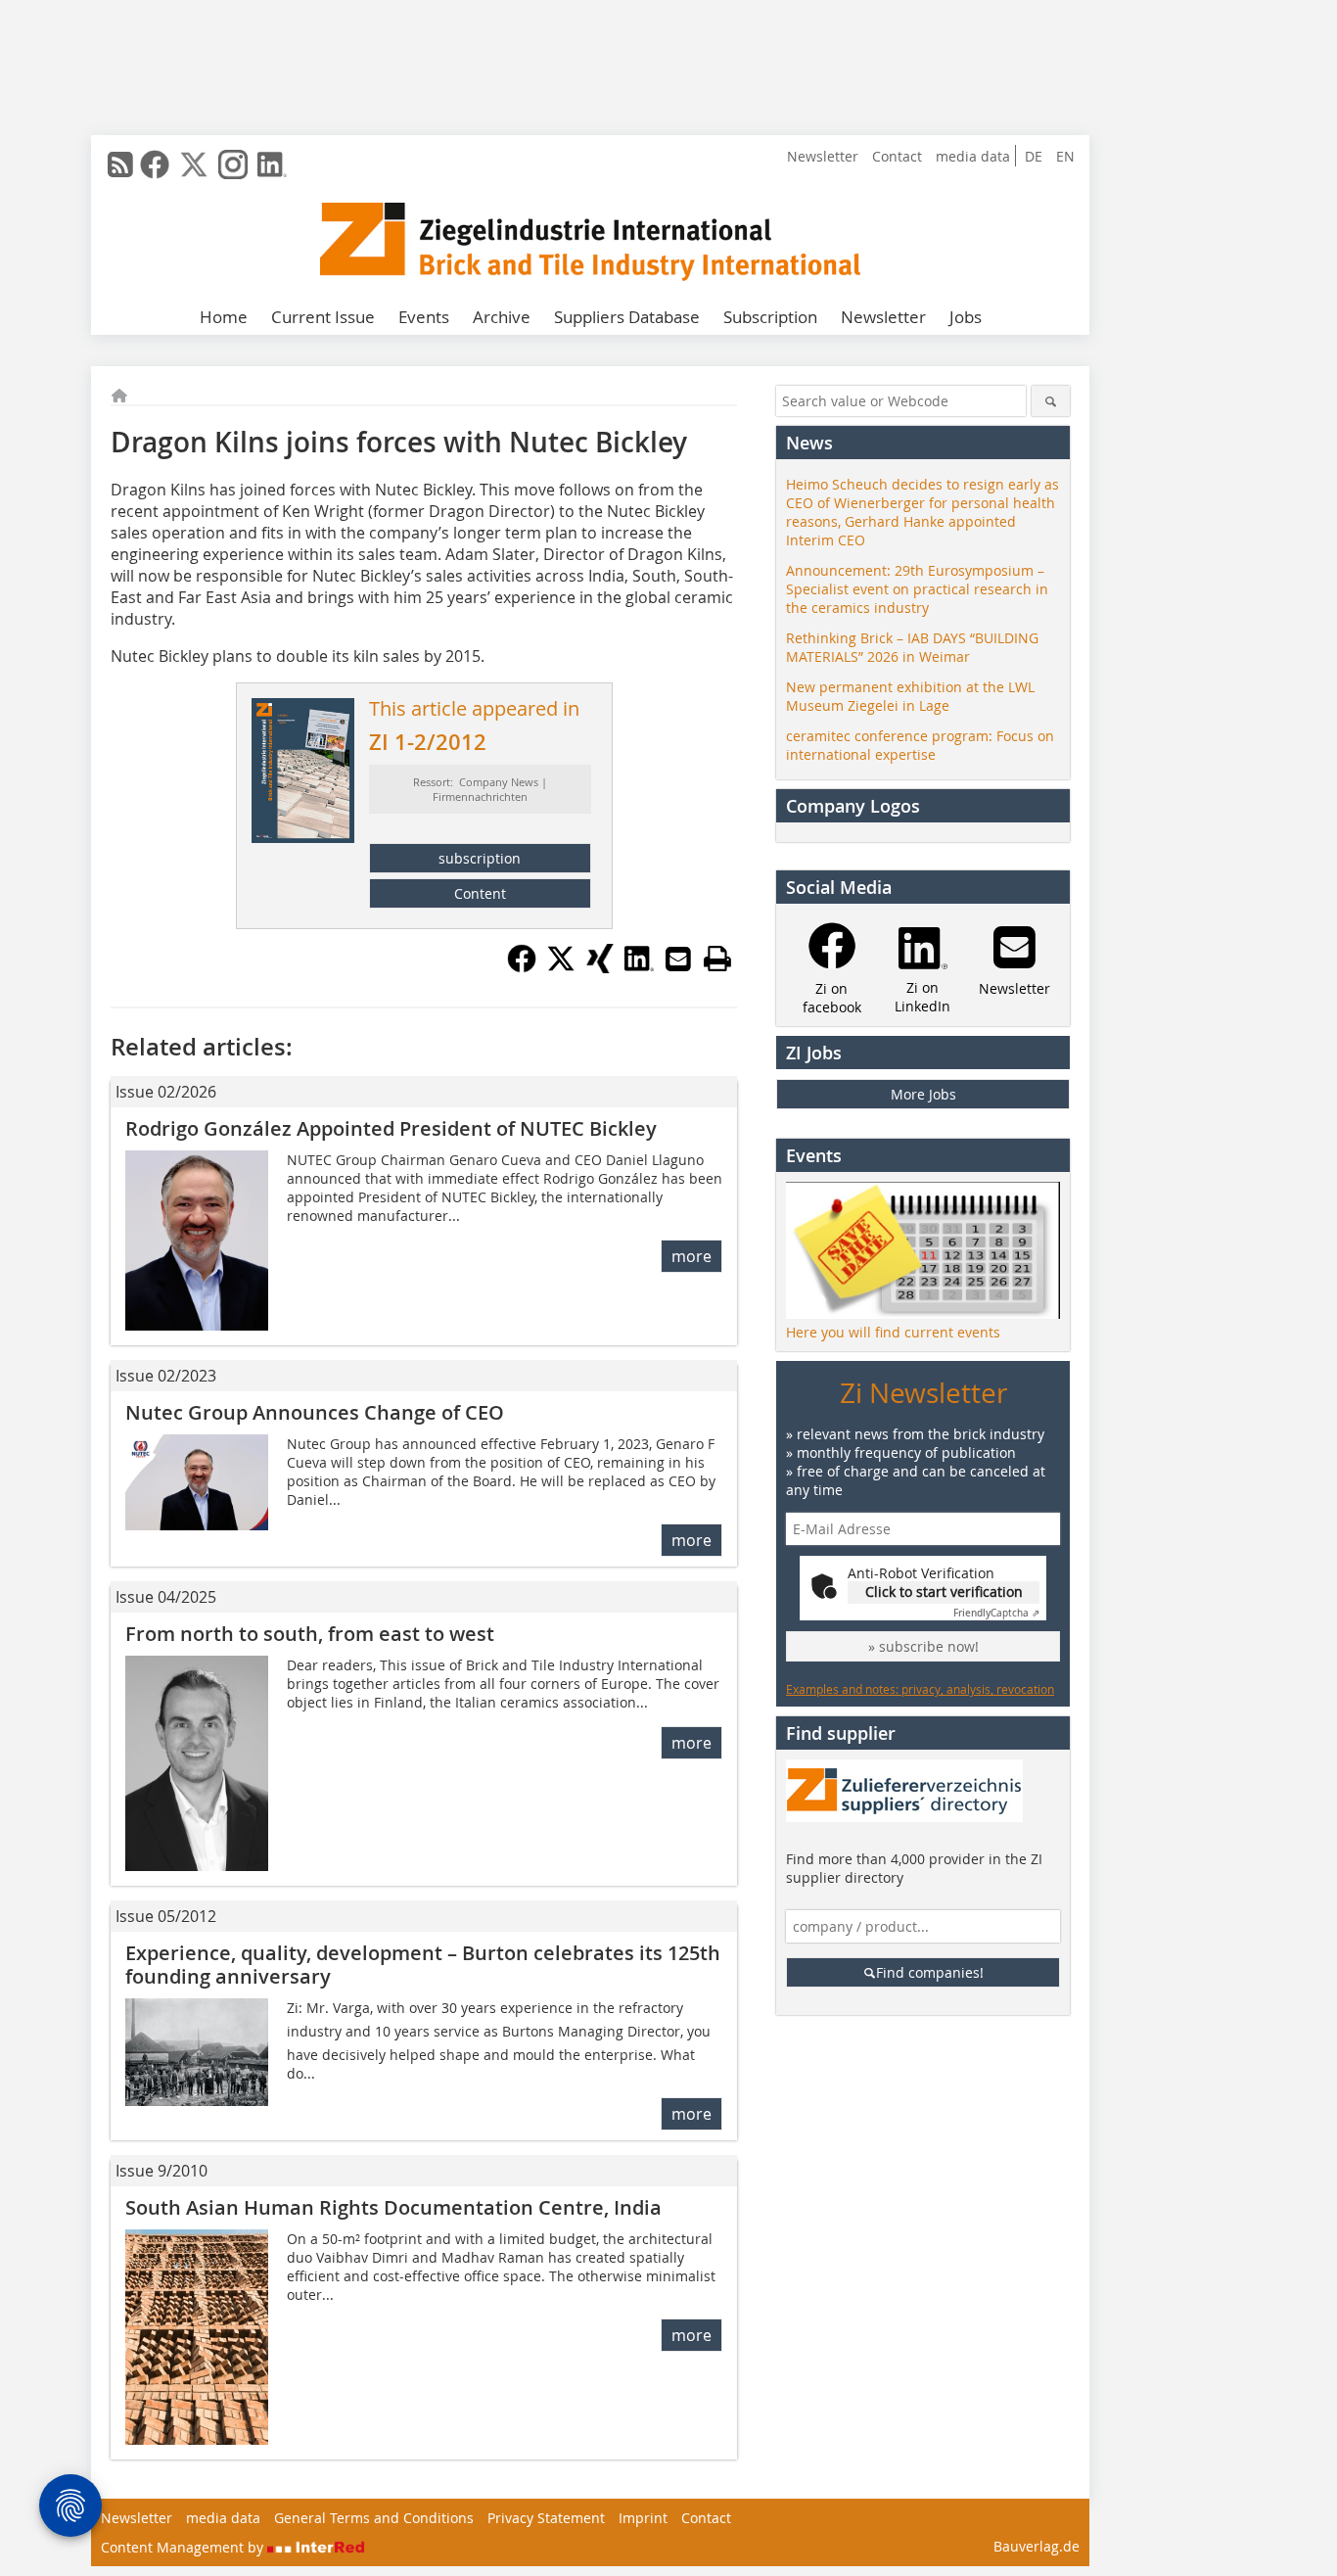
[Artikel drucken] (717, 959)
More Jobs (923, 1094)
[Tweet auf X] (561, 967)
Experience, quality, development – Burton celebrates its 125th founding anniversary (423, 1965)
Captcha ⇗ (996, 1613)
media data (973, 156)
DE (1034, 156)
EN (1065, 156)
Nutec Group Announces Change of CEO (315, 1412)
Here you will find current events (893, 1332)
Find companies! (930, 1972)
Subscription (770, 317)
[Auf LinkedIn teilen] (639, 967)
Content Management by (184, 2547)
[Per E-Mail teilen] (678, 959)
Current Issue (323, 317)
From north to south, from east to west (310, 1634)
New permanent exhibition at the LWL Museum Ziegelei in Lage (910, 696)
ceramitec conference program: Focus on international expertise (920, 745)
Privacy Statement (546, 2518)
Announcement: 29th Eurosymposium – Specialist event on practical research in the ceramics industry (917, 589)
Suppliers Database (627, 317)
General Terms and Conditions (374, 2518)
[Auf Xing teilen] (600, 967)
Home (224, 317)
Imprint (643, 2518)
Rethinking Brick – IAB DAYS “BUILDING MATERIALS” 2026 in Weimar (912, 647)
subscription (480, 858)
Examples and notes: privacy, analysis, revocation (920, 1689)
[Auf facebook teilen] (522, 967)
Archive (502, 317)
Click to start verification (944, 1592)
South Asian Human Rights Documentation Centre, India (396, 2207)
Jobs (966, 317)
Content (480, 893)
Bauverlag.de (1037, 2546)
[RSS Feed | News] (120, 164)
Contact (897, 156)
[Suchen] (1051, 401)
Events (424, 317)
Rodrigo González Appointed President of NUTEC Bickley (391, 1128)
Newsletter (823, 156)
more (692, 1256)
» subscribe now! (923, 1646)
